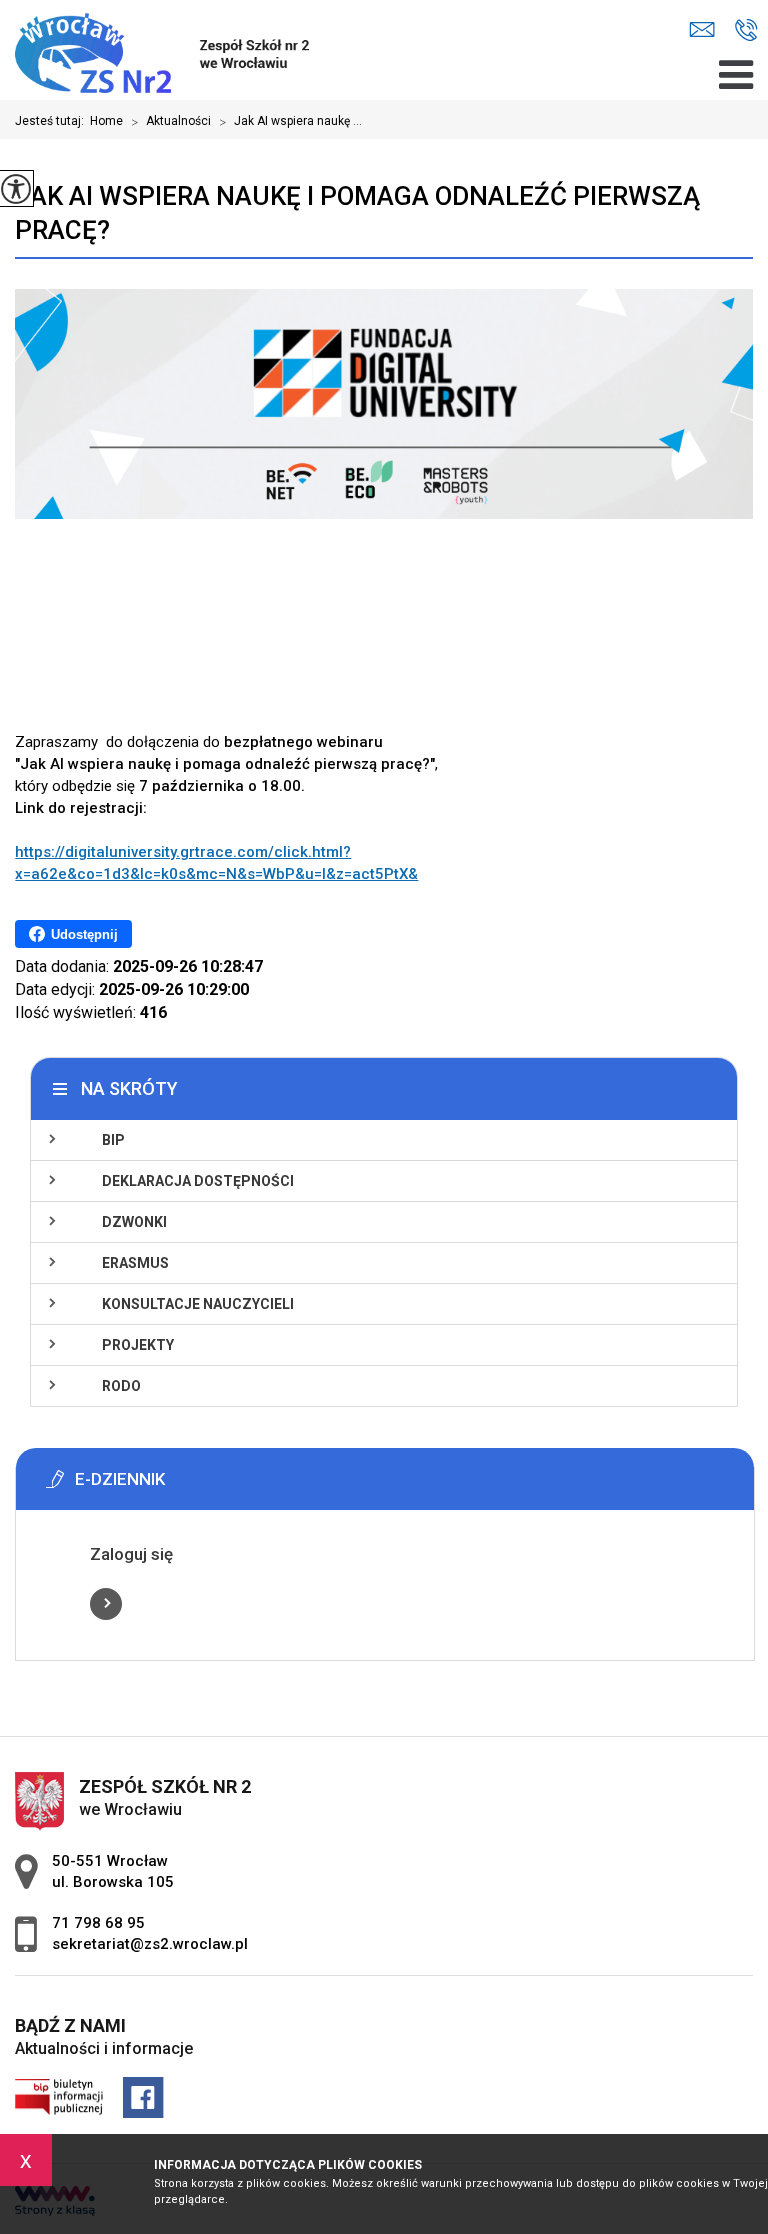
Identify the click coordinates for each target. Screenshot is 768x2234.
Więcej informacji (106, 1604)
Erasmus (135, 1263)
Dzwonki (134, 1222)
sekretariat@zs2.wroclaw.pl (707, 30)
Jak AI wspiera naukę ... (290, 122)
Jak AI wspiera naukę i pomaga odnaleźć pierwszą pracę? (357, 213)
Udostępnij (84, 934)
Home (106, 121)
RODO (121, 1386)
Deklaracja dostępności (198, 1181)
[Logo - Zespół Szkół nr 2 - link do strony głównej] (173, 50)
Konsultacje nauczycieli (198, 1304)
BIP (113, 1140)
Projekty (138, 1345)
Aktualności (171, 122)
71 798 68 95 (746, 30)
